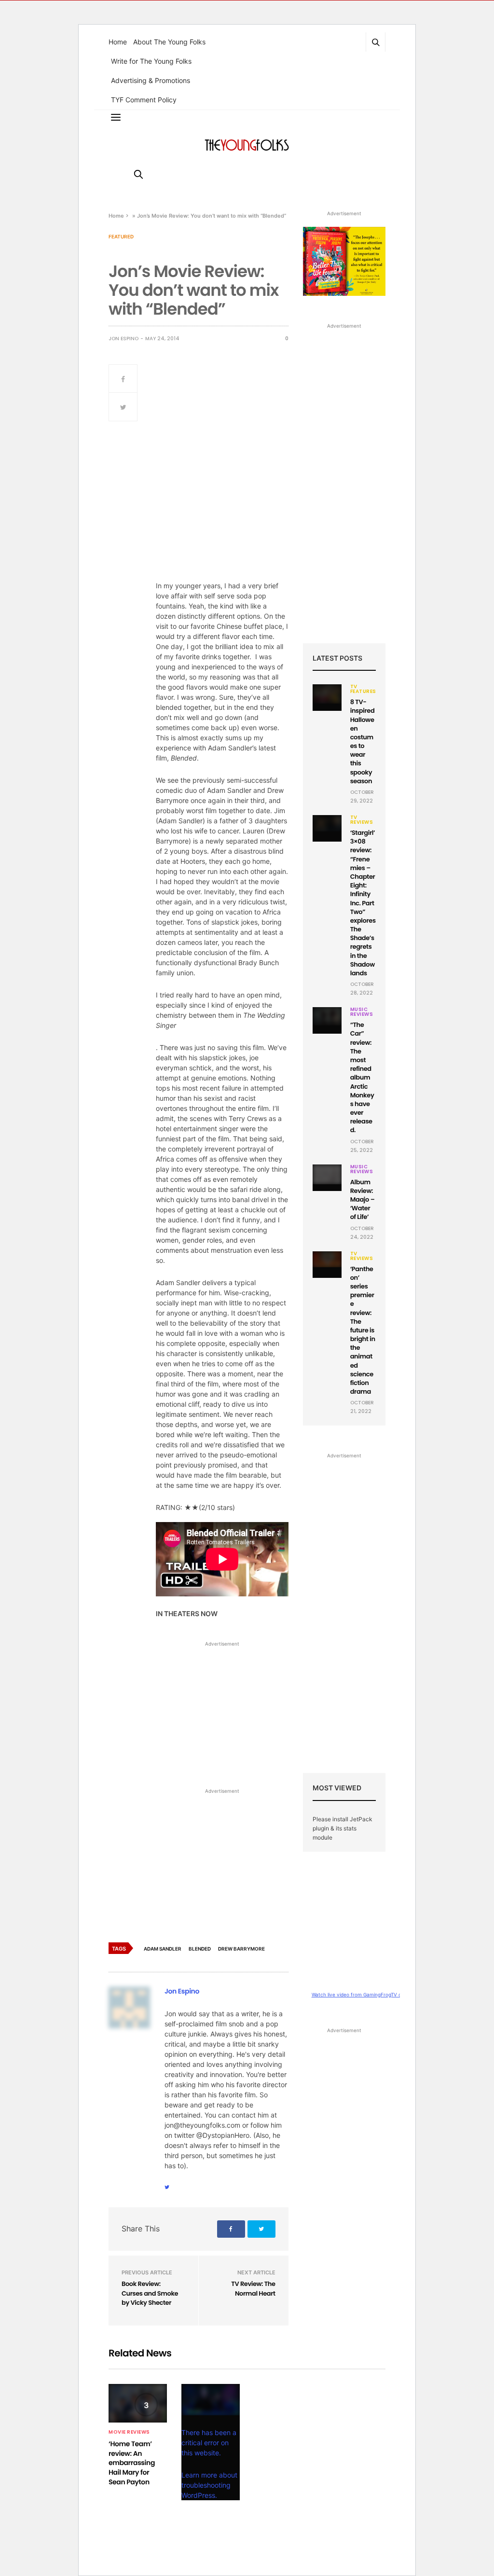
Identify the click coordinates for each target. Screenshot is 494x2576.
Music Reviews (362, 1012)
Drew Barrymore (241, 1949)
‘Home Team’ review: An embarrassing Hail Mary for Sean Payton (132, 2463)
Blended (200, 1949)
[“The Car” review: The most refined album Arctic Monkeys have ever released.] (327, 1016)
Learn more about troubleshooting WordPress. (209, 2485)
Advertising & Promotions (151, 80)
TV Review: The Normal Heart (253, 2289)
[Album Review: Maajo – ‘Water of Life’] (327, 1174)
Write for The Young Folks (151, 61)
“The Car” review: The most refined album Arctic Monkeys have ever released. (362, 1077)
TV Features (363, 689)
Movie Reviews (129, 2432)
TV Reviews (362, 820)
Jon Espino (123, 339)
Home (118, 42)
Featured (121, 236)
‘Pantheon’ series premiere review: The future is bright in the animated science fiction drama (363, 1330)
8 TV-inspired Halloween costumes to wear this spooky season (363, 741)
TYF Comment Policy (144, 100)
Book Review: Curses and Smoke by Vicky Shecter (150, 2293)
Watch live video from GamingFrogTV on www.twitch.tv (375, 1994)
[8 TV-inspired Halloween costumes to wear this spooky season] (327, 694)
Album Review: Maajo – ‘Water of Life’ (363, 1200)
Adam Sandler (163, 1949)
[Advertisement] (222, 1717)
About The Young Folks (169, 42)
